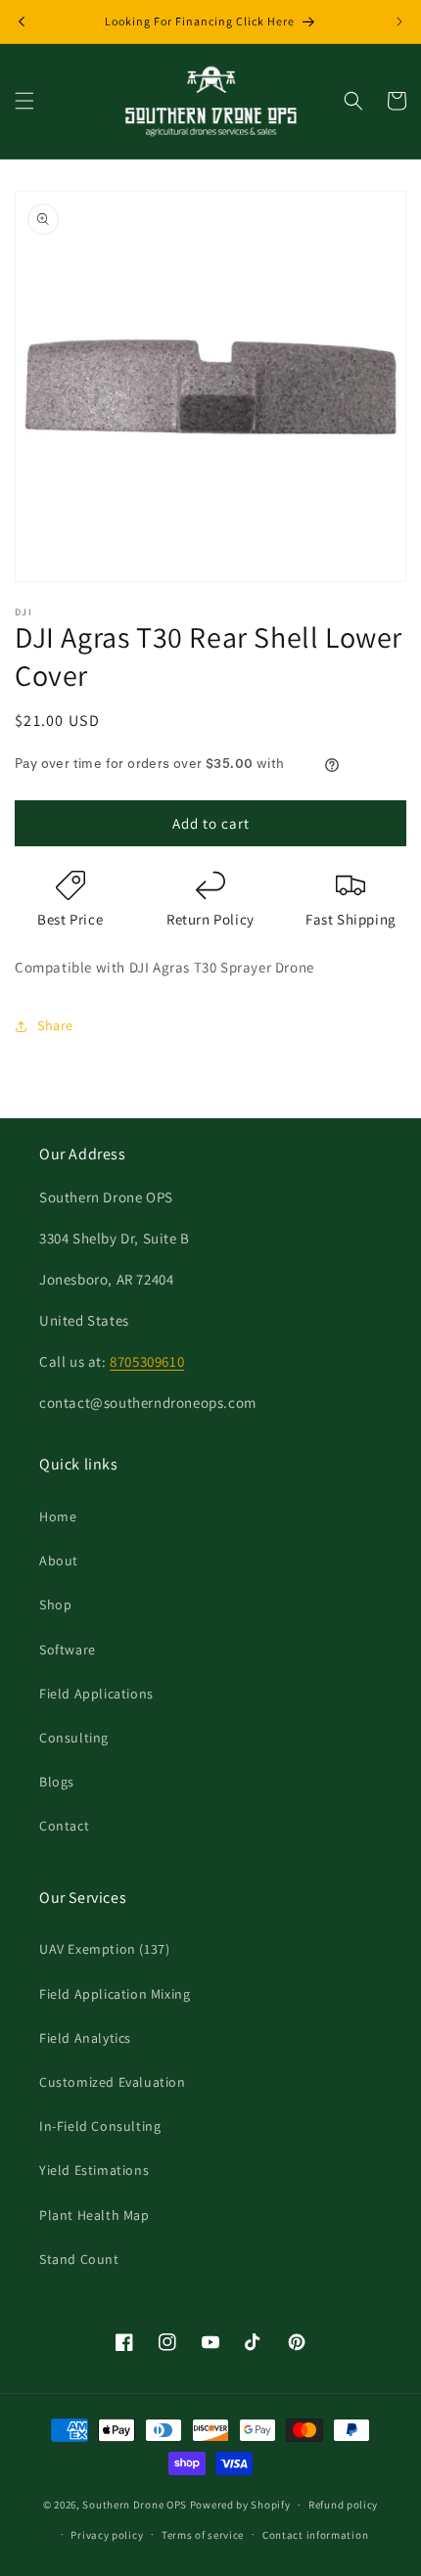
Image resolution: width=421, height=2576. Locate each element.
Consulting (74, 1738)
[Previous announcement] (22, 22)
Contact (64, 1826)
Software (68, 1650)
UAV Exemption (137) (104, 1949)
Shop (55, 1604)
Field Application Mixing (115, 1994)
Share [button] (55, 1025)
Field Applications (96, 1694)
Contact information (315, 2535)
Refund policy (343, 2505)
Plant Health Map (94, 2215)
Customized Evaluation (113, 2082)
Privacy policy (107, 2535)
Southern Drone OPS (135, 2505)
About (59, 1560)
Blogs (57, 1782)
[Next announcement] (399, 22)
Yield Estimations (94, 2170)
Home (58, 1516)
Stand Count (79, 2259)
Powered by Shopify (240, 2505)
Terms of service (203, 2535)
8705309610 (147, 1361)
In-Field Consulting (100, 2126)
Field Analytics (85, 2038)
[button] (24, 101)
